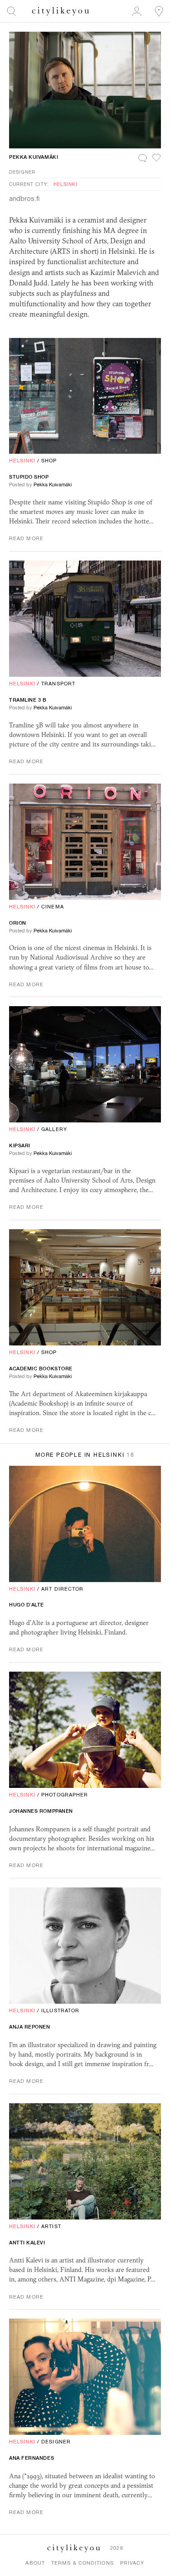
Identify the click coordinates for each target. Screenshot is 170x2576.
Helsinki (66, 184)
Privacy (132, 2563)
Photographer (65, 1795)
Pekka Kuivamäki (34, 157)
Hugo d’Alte (27, 1605)
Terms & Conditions (83, 2563)
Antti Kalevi (27, 2243)
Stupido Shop (29, 477)
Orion (18, 923)
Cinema (53, 907)
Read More (26, 538)
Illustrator (60, 2010)
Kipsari (20, 1145)
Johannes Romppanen (41, 1811)
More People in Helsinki (85, 1455)
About (35, 2563)
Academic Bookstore (41, 1369)
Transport (58, 684)
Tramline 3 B (28, 700)
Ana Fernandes (32, 2458)
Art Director (62, 1589)
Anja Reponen (30, 2027)
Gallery (54, 1129)
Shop (49, 461)
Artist (51, 2226)
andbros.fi (24, 198)
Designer (22, 172)
